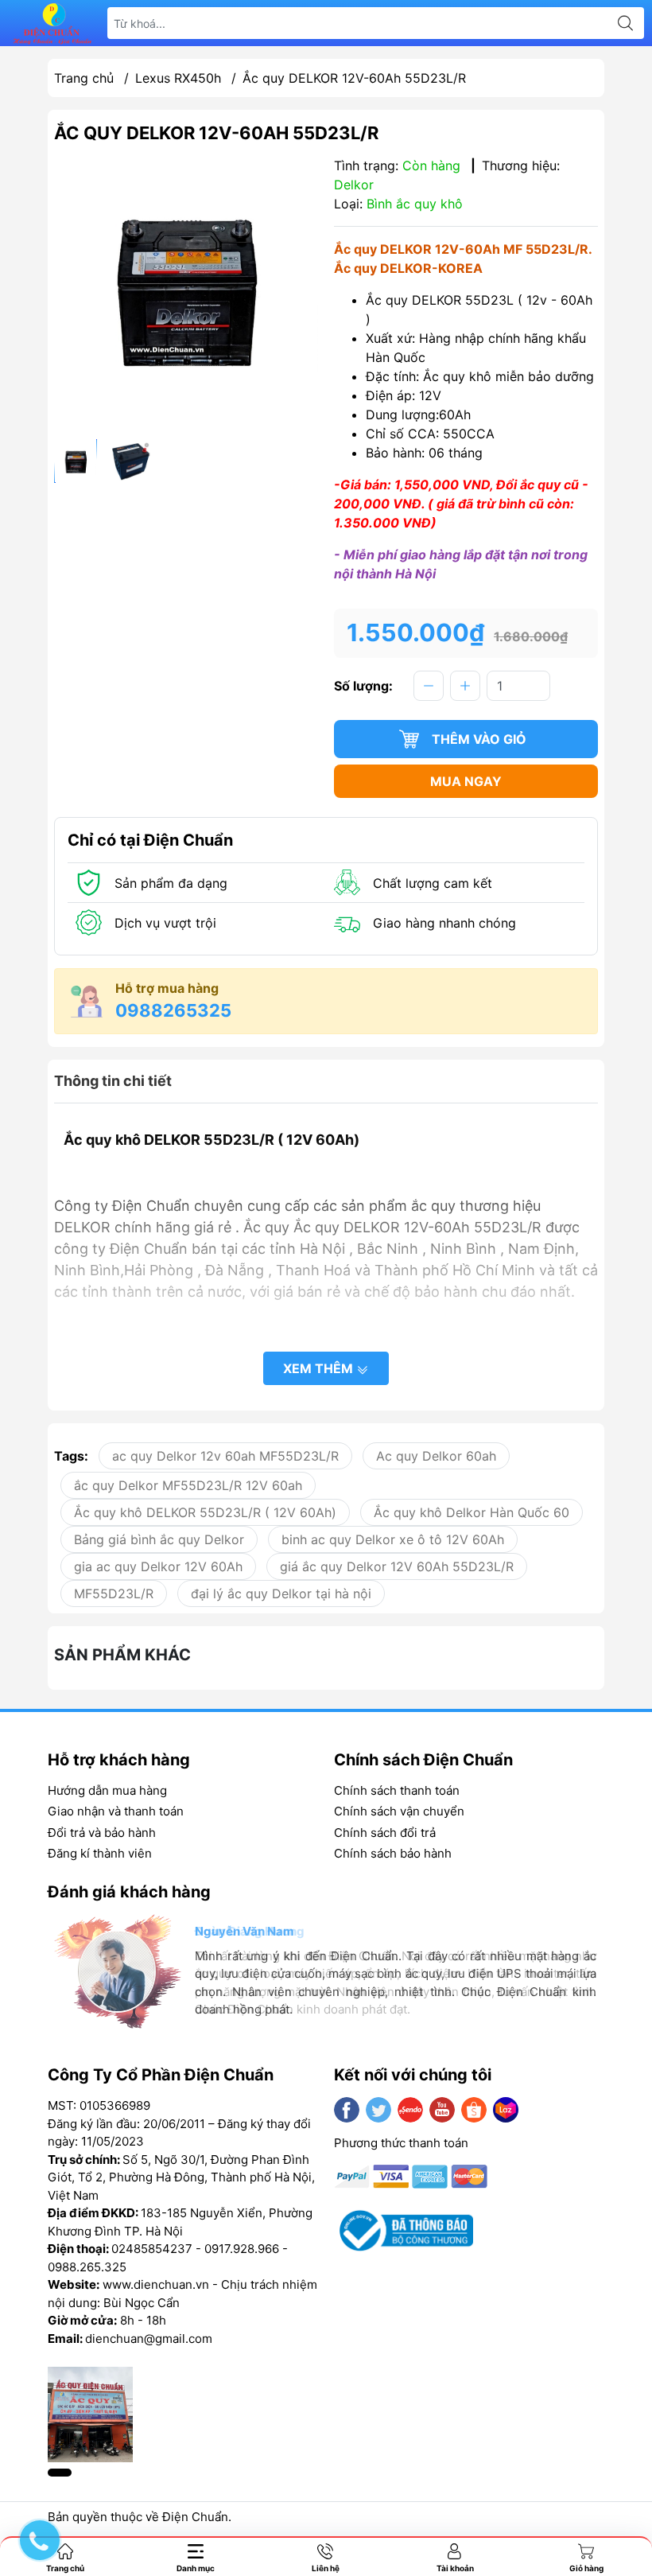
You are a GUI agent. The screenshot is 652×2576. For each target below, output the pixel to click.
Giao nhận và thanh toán (116, 1811)
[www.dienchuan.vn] (52, 23)
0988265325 (173, 1010)
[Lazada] (506, 2110)
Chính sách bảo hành (393, 1853)
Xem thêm (320, 1368)
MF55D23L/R (114, 1593)
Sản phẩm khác (122, 1655)
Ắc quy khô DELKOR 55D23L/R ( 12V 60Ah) (205, 1512)
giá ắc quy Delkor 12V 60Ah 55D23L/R (397, 1566)
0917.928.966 (242, 2249)
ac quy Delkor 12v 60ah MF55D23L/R (225, 1456)
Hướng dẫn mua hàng (107, 1790)
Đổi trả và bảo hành (102, 1833)
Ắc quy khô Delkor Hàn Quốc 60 (472, 1512)
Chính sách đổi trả (385, 1833)
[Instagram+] (410, 2110)
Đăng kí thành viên (100, 1853)
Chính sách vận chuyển (399, 1811)
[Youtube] (442, 2110)
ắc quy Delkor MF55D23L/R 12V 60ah (188, 1485)
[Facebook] (347, 2110)
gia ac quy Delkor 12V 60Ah (158, 1566)
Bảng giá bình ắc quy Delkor (159, 1539)
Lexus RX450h (178, 78)
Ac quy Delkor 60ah (436, 1456)
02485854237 (152, 2249)
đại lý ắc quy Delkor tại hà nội (281, 1593)
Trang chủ (84, 78)
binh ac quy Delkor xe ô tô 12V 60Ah (393, 1539)
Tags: (71, 1456)
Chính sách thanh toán (397, 1790)
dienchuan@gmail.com (149, 2339)
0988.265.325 (87, 2267)
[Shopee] (474, 2110)
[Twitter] (378, 2110)
